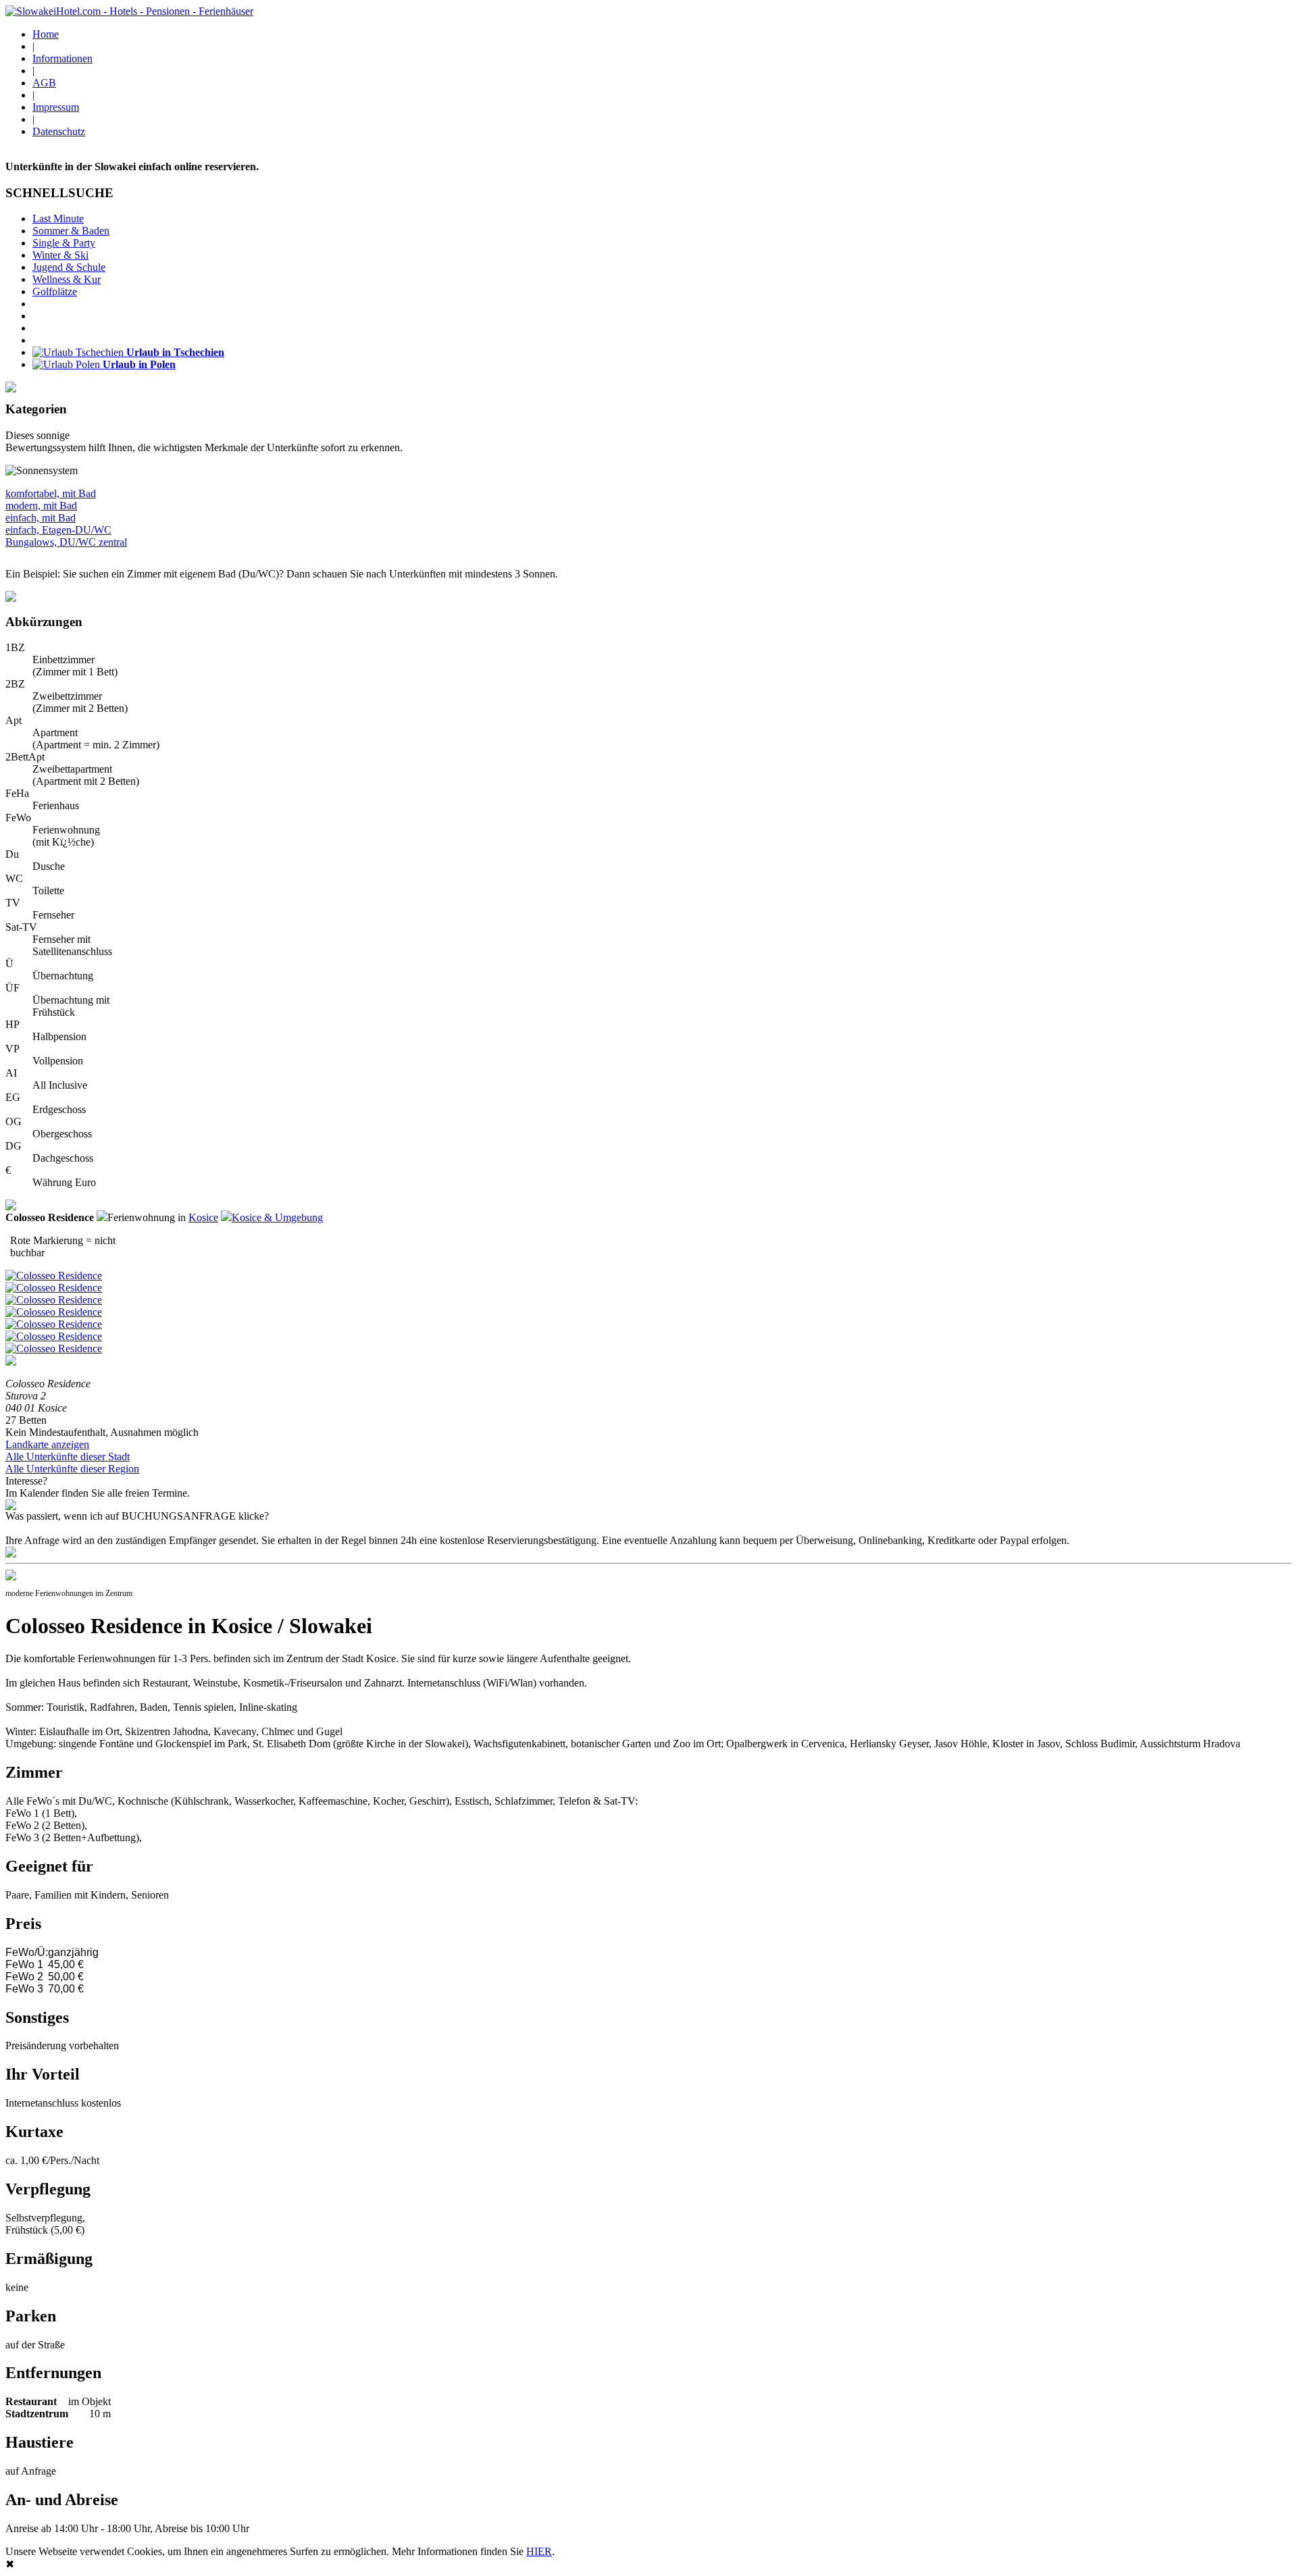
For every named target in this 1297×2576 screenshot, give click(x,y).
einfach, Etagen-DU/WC (58, 530)
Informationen (62, 58)
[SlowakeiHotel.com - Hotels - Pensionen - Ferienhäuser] (129, 11)
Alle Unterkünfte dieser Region (72, 1469)
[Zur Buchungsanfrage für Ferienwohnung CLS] (11, 1554)
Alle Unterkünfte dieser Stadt (68, 1457)
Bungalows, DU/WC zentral (66, 542)
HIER (539, 2551)
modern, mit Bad (41, 506)
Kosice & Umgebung (277, 1217)
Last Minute (58, 218)
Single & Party (64, 243)
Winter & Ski (60, 255)
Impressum (56, 107)
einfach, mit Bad (41, 518)
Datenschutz (59, 131)
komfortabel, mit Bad (51, 493)
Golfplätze (55, 291)
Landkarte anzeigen (47, 1444)
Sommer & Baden (71, 231)
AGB (44, 83)
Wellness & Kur (67, 279)
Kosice (203, 1217)
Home (46, 34)
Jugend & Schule (69, 267)
